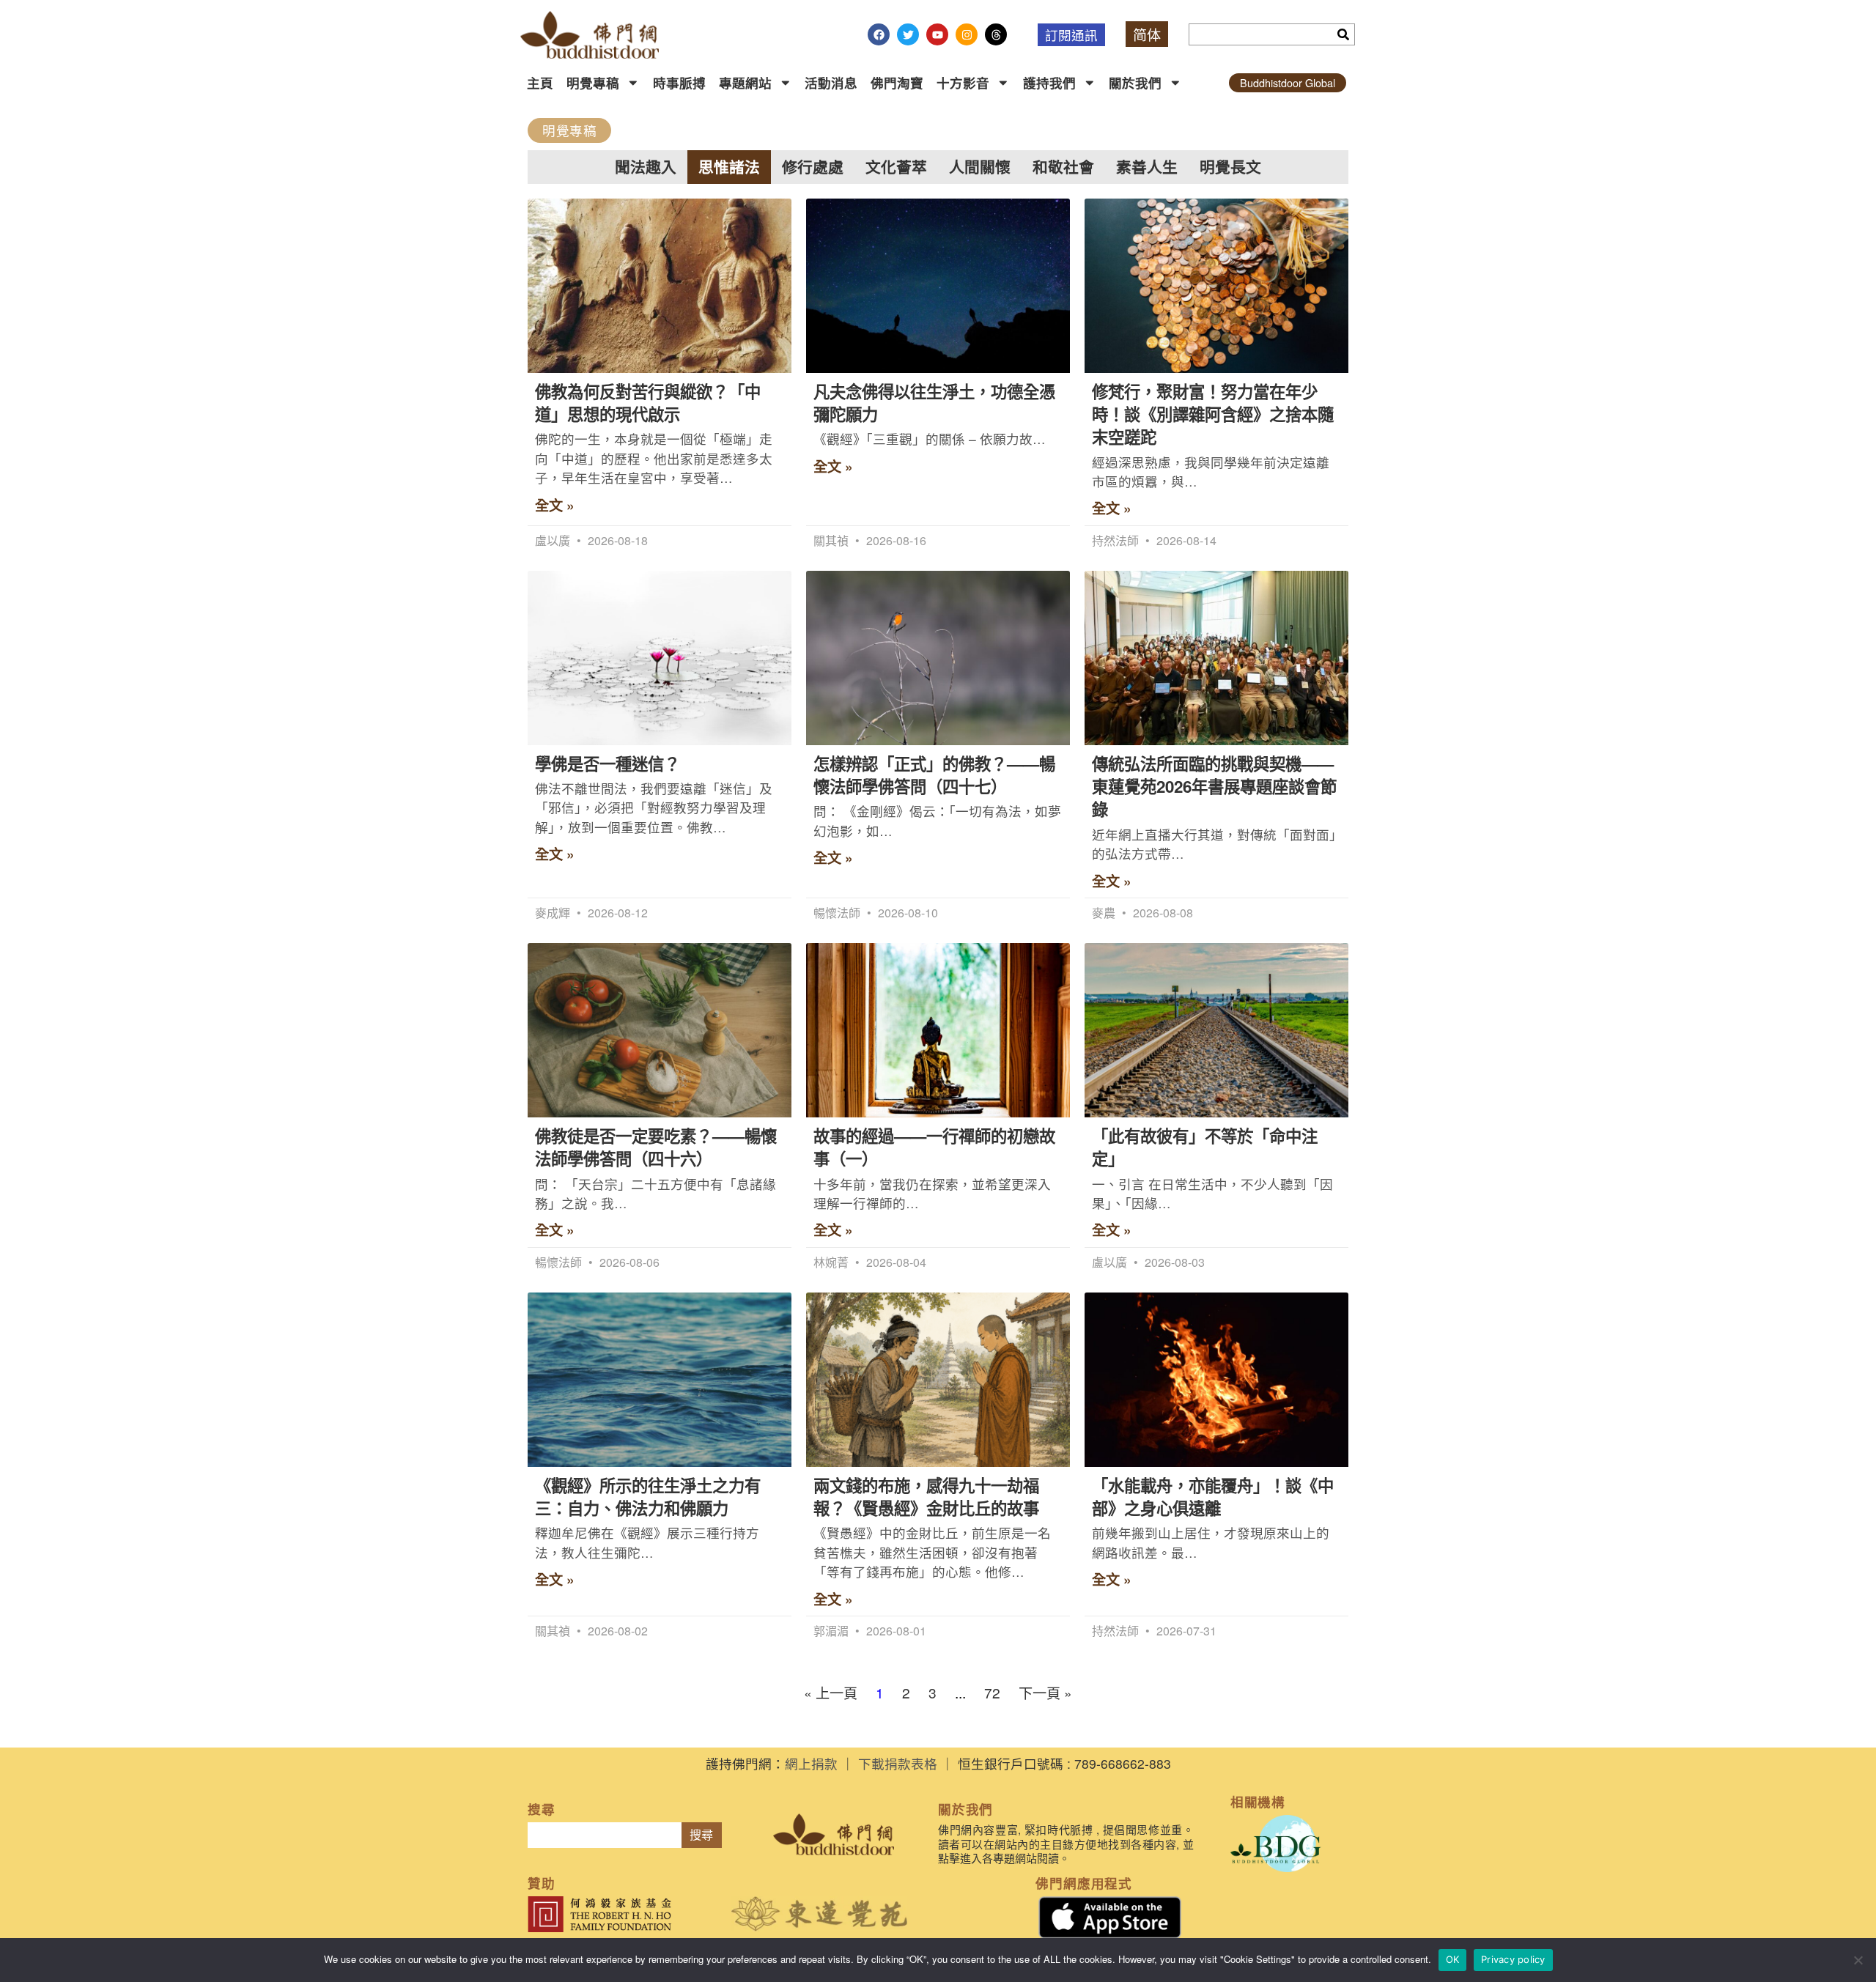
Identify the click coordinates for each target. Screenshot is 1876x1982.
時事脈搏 (679, 82)
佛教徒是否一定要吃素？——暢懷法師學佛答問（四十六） (656, 1147)
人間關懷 (980, 167)
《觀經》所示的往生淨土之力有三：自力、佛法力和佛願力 (648, 1497)
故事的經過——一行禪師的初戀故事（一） (934, 1147)
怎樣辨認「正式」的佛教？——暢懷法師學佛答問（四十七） (934, 775)
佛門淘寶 (897, 82)
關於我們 (1135, 82)
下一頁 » (1045, 1692)
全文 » (555, 505)
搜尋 (701, 1835)
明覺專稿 (593, 82)
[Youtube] (937, 34)
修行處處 (813, 167)
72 (992, 1692)
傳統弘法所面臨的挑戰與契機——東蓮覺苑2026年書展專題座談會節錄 (1214, 787)
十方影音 (963, 82)
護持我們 (1049, 82)
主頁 (540, 82)
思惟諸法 (729, 167)
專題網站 (745, 82)
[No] (1858, 1960)
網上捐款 (811, 1763)
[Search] (1343, 34)
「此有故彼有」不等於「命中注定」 (1205, 1147)
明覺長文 (1230, 167)
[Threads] (996, 34)
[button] (569, 130)
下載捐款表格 (898, 1763)
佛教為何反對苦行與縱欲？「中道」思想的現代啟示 (648, 403)
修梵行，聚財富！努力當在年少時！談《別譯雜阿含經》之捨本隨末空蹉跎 (1213, 414)
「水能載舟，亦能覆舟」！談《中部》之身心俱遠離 (1213, 1497)
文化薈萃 (896, 167)
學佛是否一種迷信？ (608, 763)
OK (1453, 1959)
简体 (1147, 34)
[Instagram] (967, 34)
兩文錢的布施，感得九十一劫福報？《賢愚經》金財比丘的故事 (926, 1497)
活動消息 (831, 82)
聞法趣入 (646, 167)
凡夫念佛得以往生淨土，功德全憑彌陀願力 (934, 403)
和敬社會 (1063, 167)
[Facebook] (879, 34)
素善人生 (1147, 167)
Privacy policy (1513, 1959)
